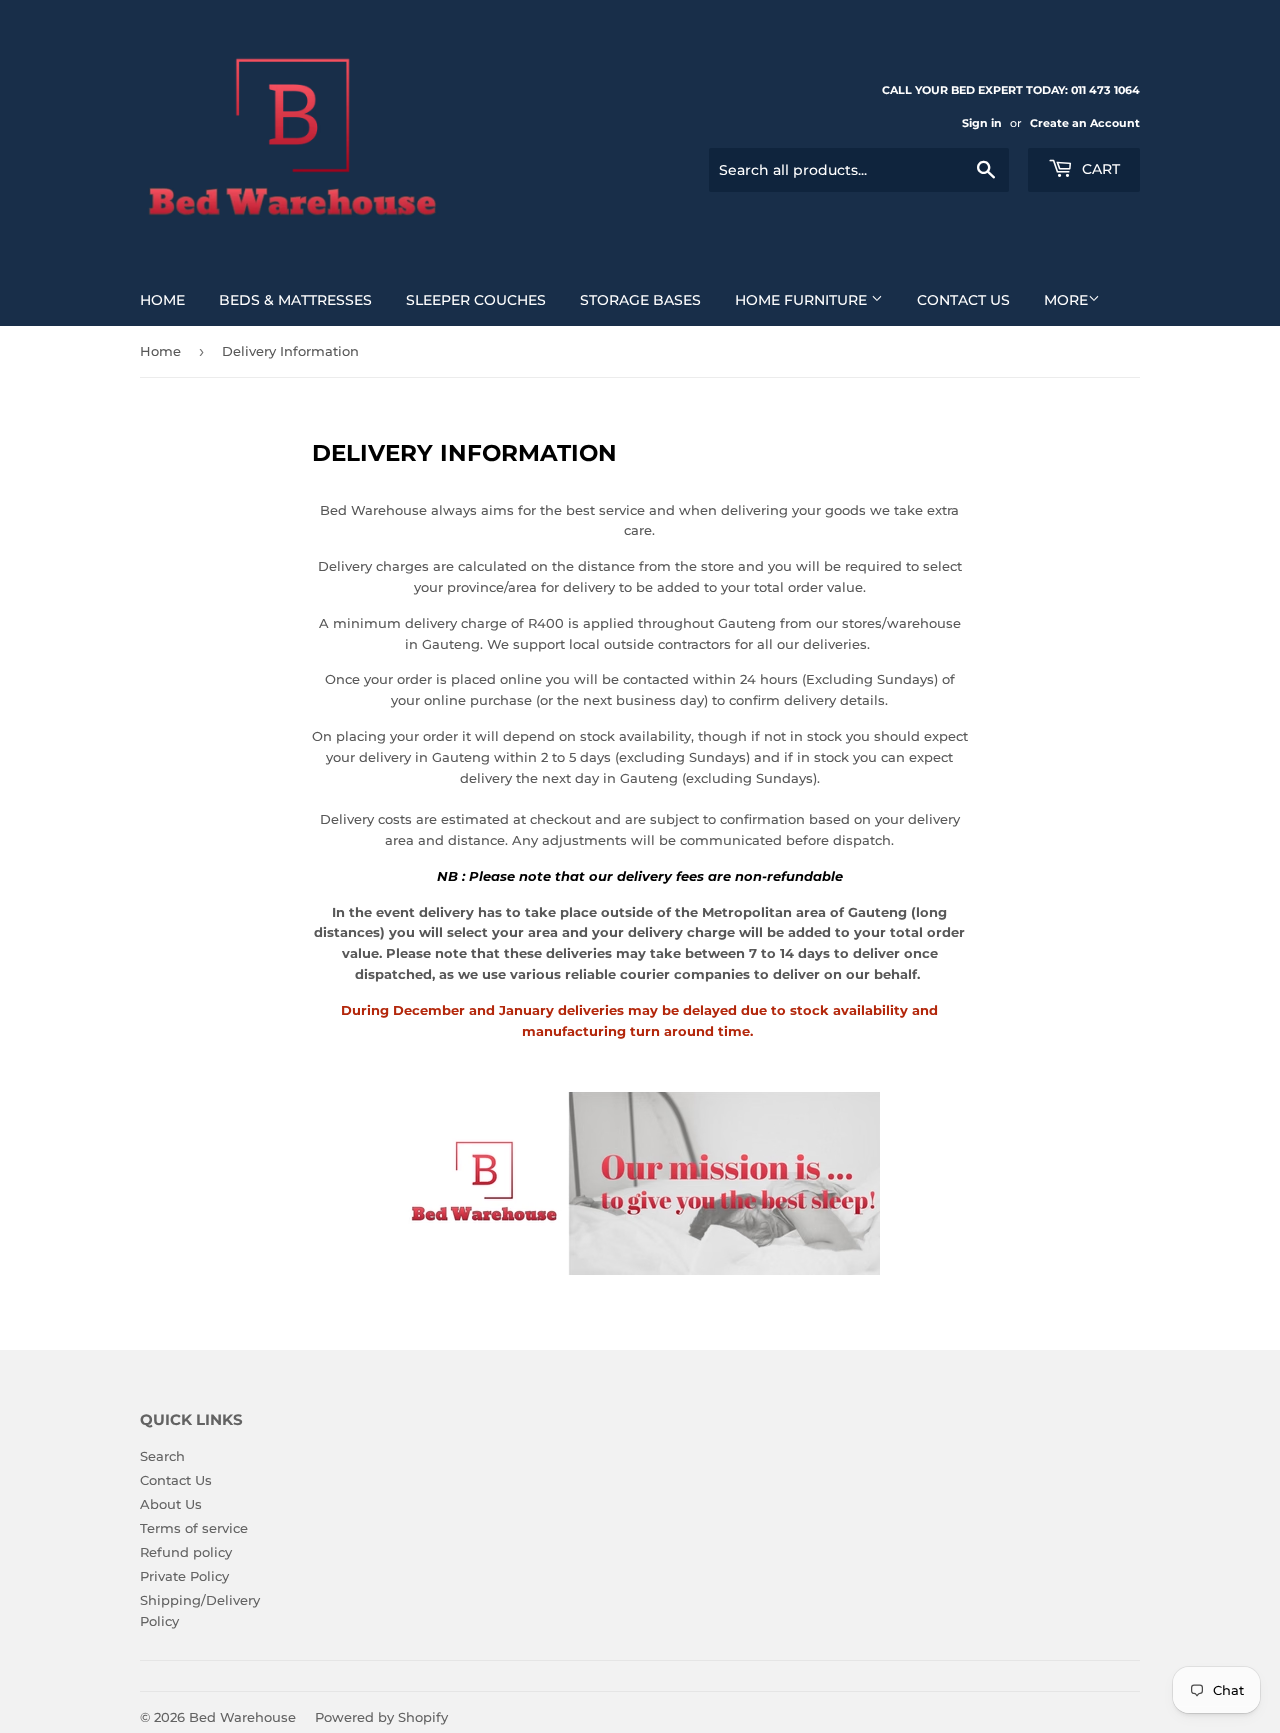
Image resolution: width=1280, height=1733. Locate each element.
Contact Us (963, 300)
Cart (1099, 169)
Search (162, 1456)
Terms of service (194, 1528)
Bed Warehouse (242, 1717)
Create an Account (1085, 123)
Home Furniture (803, 300)
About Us (171, 1504)
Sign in (982, 123)
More (1066, 300)
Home (162, 300)
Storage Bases (640, 300)
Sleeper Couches (476, 300)
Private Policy (184, 1576)
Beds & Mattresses (295, 300)
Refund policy (186, 1552)
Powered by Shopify (381, 1717)
